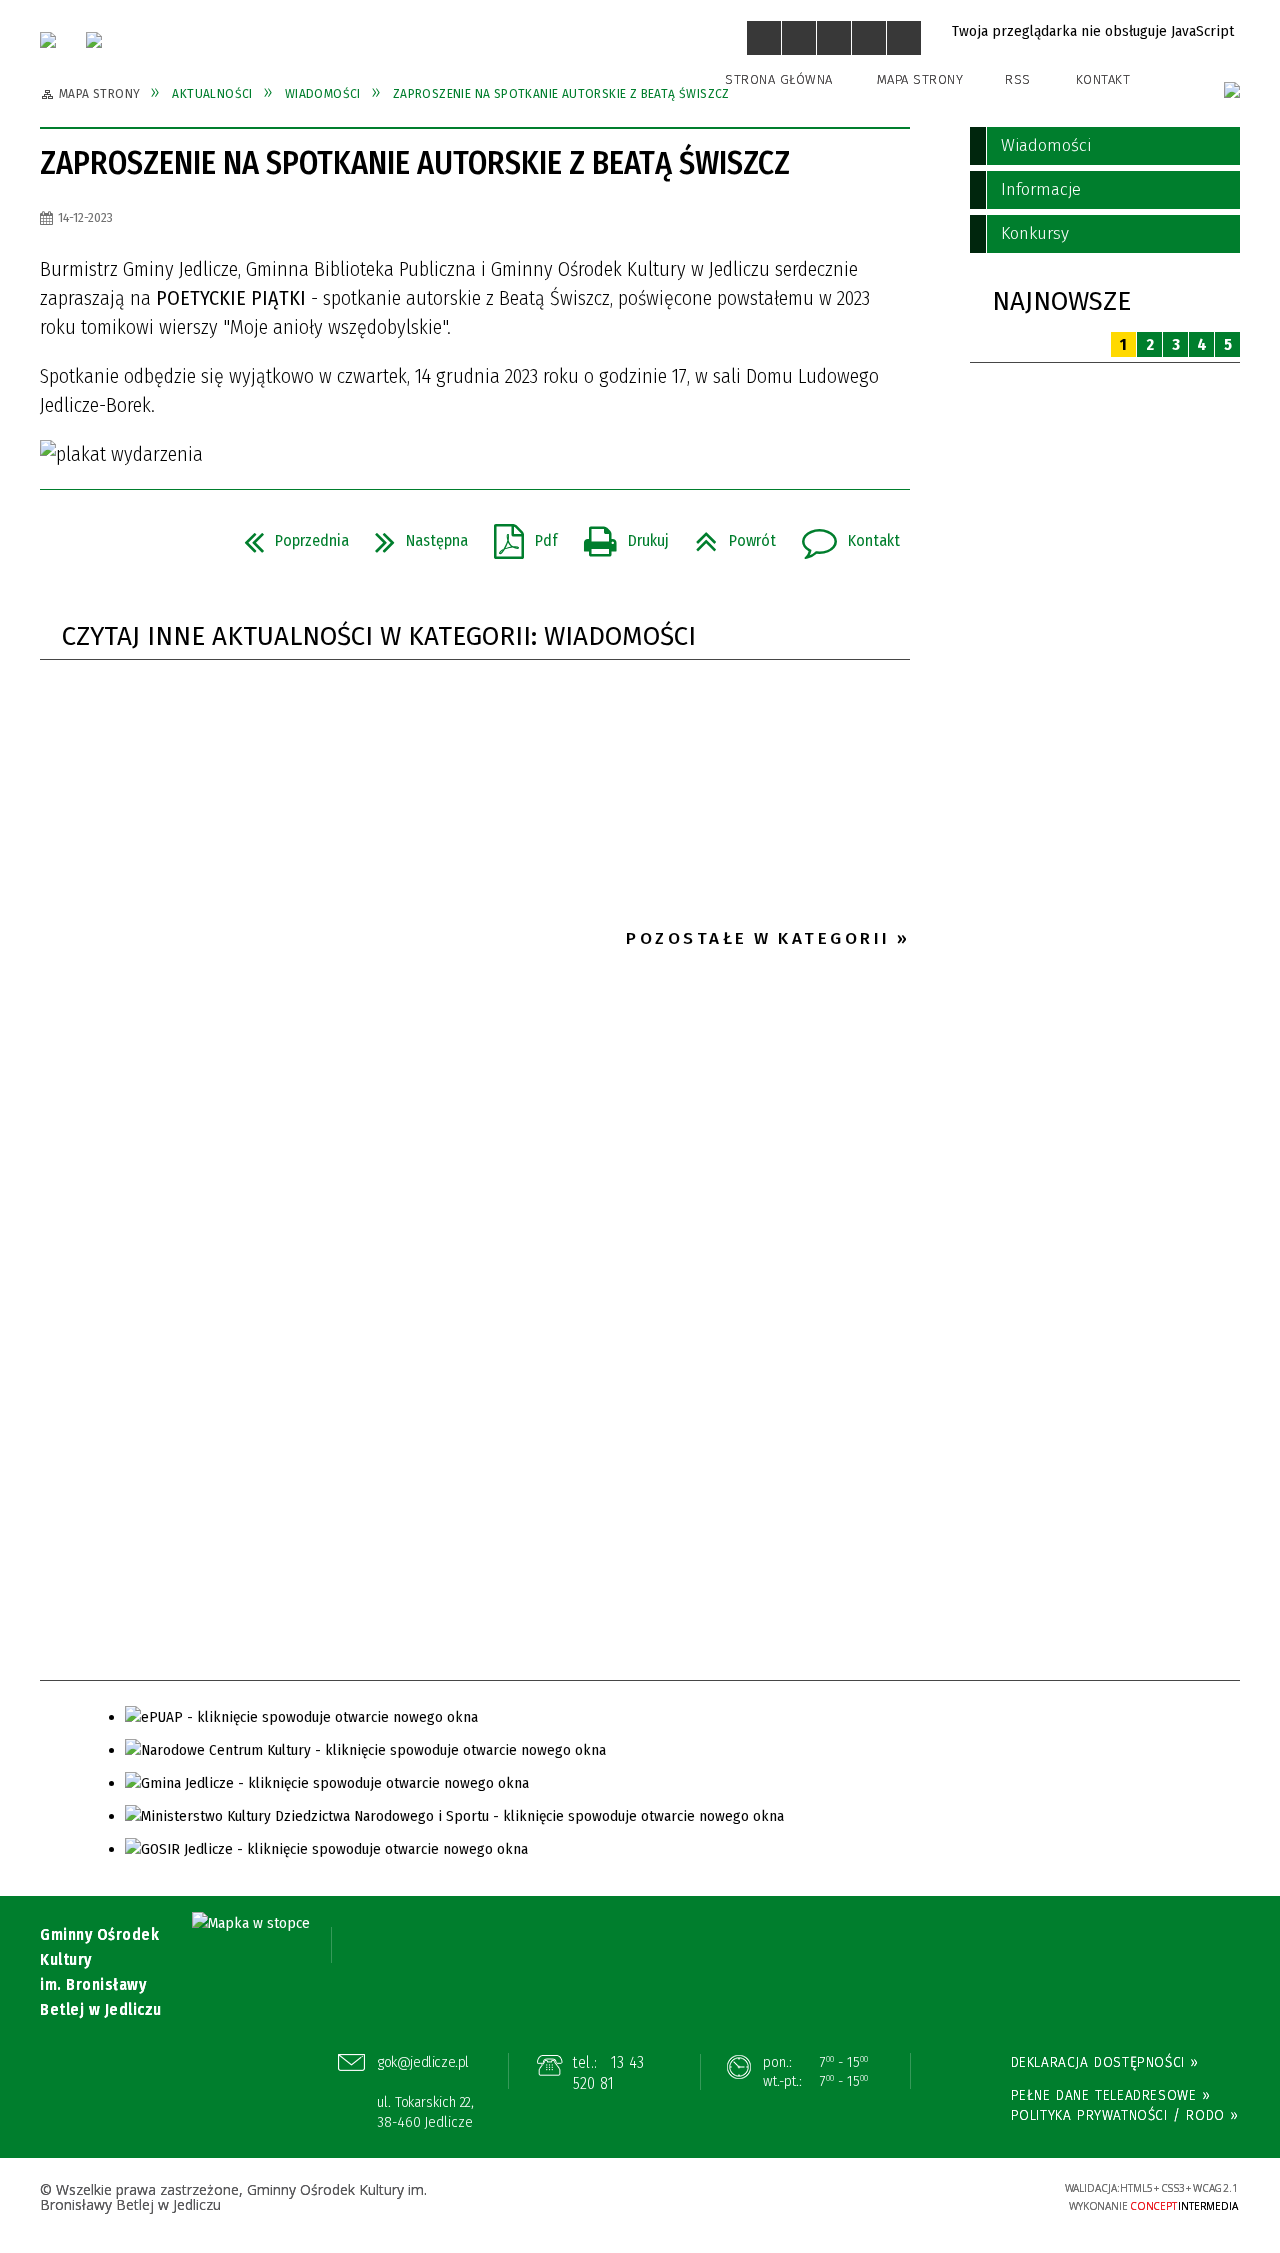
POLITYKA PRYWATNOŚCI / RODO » (1125, 2115)
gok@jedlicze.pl (423, 2062)
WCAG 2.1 (987, 2194)
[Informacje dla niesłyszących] (869, 38)
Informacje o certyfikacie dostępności (639, 2198)
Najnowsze (1061, 301)
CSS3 (925, 2196)
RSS (1018, 79)
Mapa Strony (920, 79)
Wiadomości (1046, 145)
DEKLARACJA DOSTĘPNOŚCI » (1105, 2062)
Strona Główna (779, 79)
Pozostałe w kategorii (758, 938)
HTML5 (895, 2196)
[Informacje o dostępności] (799, 38)
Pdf (518, 535)
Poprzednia (288, 535)
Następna (413, 535)
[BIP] (1232, 90)
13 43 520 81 (608, 2073)
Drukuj (618, 535)
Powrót (727, 535)
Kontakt (1103, 79)
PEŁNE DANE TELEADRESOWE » (1111, 2095)
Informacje (1041, 189)
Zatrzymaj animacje (764, 38)
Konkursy (1035, 233)
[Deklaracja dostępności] (834, 38)
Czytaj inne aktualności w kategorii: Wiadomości (379, 636)
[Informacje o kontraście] (904, 38)
